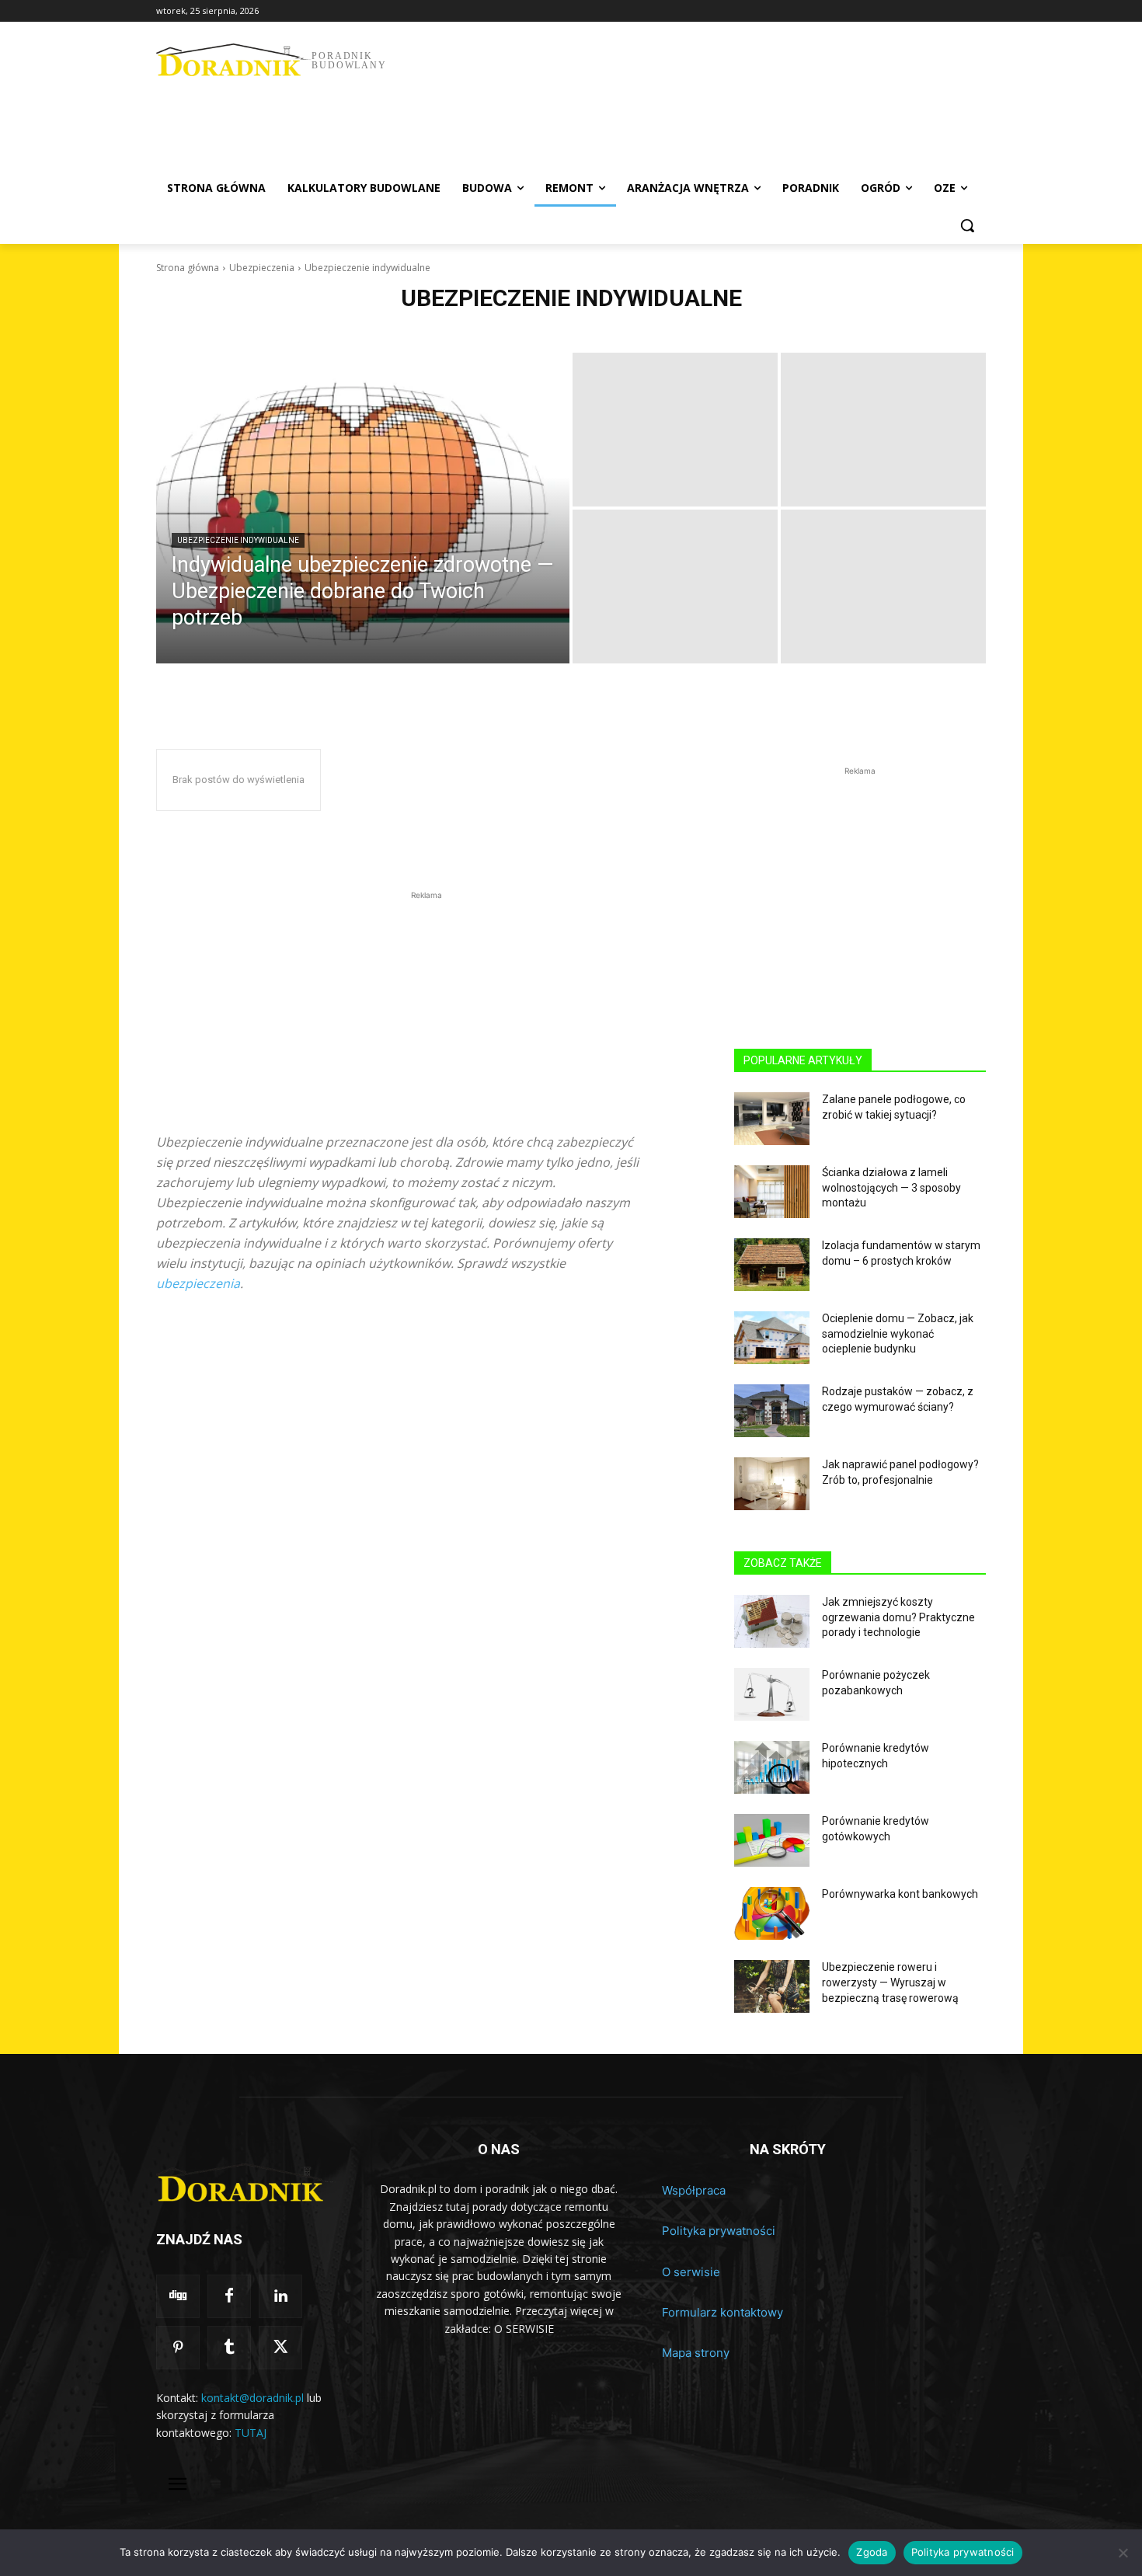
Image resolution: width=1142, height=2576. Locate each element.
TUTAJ (251, 2433)
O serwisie (691, 2272)
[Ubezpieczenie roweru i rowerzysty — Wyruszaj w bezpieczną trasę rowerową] (772, 1986)
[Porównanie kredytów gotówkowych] (772, 1840)
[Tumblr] (229, 2348)
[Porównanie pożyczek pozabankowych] (772, 1694)
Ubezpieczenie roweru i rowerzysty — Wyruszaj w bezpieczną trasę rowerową (890, 1982)
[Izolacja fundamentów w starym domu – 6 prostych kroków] (772, 1265)
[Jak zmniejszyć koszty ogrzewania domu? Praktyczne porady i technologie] (772, 1621)
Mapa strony (696, 2353)
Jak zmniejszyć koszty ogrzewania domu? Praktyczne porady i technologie (898, 1617)
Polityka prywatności (719, 2231)
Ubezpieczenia (262, 268)
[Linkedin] (280, 2296)
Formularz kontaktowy (722, 2312)
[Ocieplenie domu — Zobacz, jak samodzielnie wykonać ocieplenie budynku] (772, 1338)
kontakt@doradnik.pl (252, 2398)
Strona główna (188, 268)
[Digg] (178, 2296)
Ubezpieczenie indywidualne (238, 540)
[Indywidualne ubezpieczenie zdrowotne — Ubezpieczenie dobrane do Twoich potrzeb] (363, 508)
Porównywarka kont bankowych (900, 1894)
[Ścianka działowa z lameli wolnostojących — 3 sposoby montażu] (772, 1192)
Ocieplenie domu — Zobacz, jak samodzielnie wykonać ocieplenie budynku (898, 1333)
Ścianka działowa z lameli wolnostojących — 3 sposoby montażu (891, 1187)
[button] (967, 225)
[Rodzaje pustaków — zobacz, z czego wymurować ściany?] (772, 1411)
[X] (280, 2348)
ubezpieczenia (198, 1283)
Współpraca (694, 2190)
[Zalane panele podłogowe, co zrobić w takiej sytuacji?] (772, 1119)
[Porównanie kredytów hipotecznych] (772, 1767)
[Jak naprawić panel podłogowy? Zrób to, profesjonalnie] (772, 1484)
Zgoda (872, 2552)
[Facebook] (229, 2296)
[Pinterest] (178, 2348)
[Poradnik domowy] (246, 2183)
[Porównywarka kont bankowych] (772, 1913)
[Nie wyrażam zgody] (1123, 2553)
